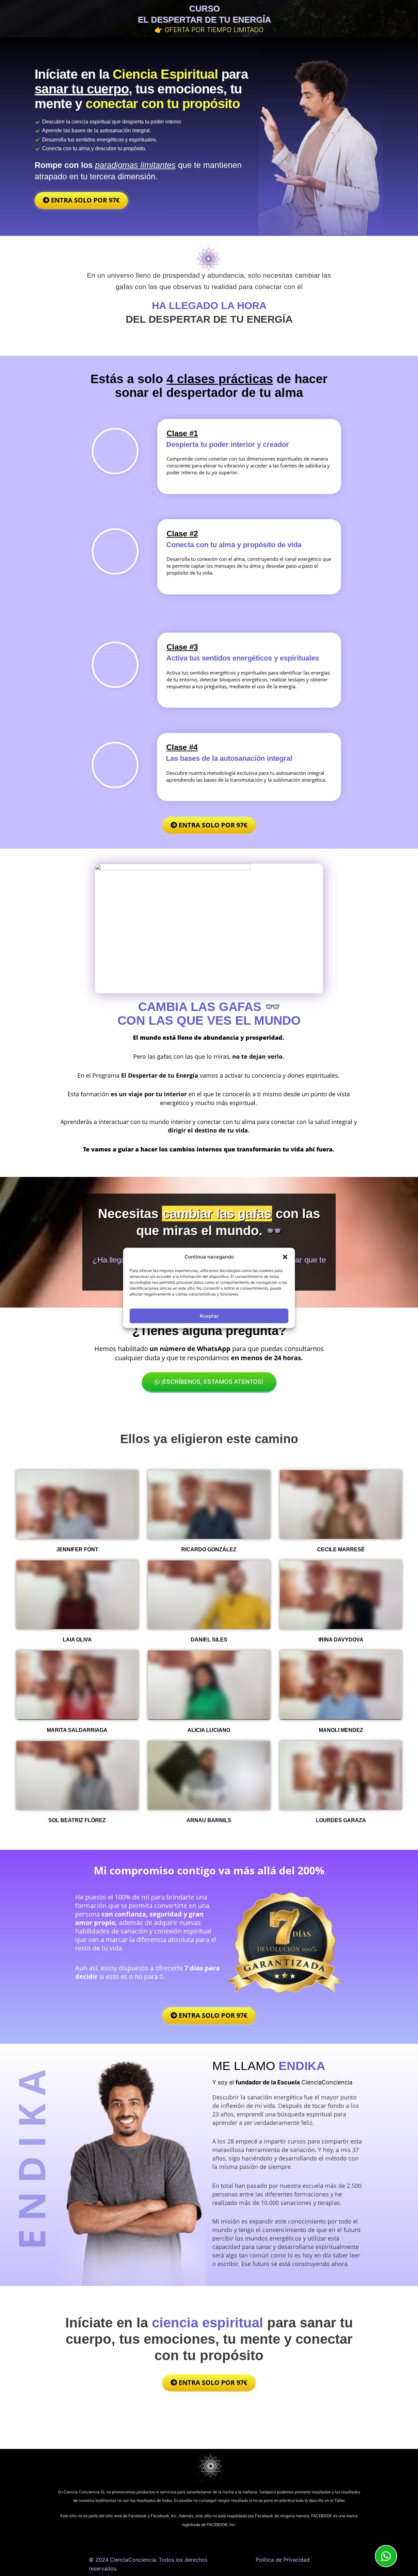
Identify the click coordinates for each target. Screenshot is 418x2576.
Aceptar (209, 1316)
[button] (285, 1257)
